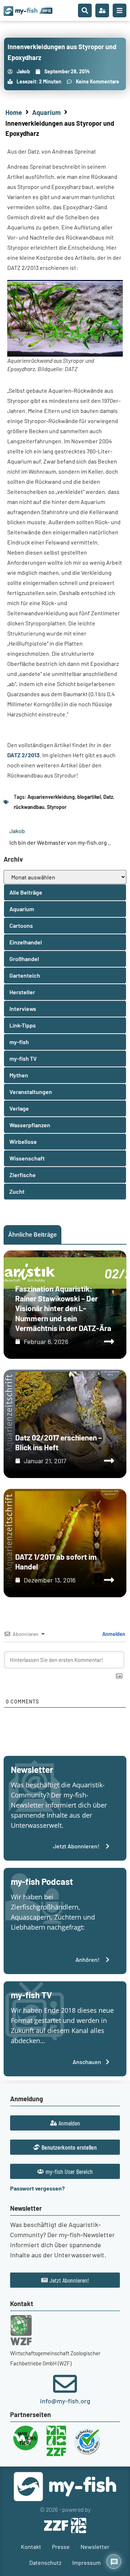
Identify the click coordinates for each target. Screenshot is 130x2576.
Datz (108, 797)
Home (14, 112)
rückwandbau (29, 807)
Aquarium (46, 112)
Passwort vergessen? (37, 2188)
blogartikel (89, 797)
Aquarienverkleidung (51, 797)
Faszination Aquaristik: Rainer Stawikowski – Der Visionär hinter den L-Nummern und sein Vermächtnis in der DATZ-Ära (63, 1308)
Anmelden (113, 1634)
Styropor (57, 807)
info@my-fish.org (65, 2401)
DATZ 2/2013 (23, 755)
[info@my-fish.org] (65, 2384)
